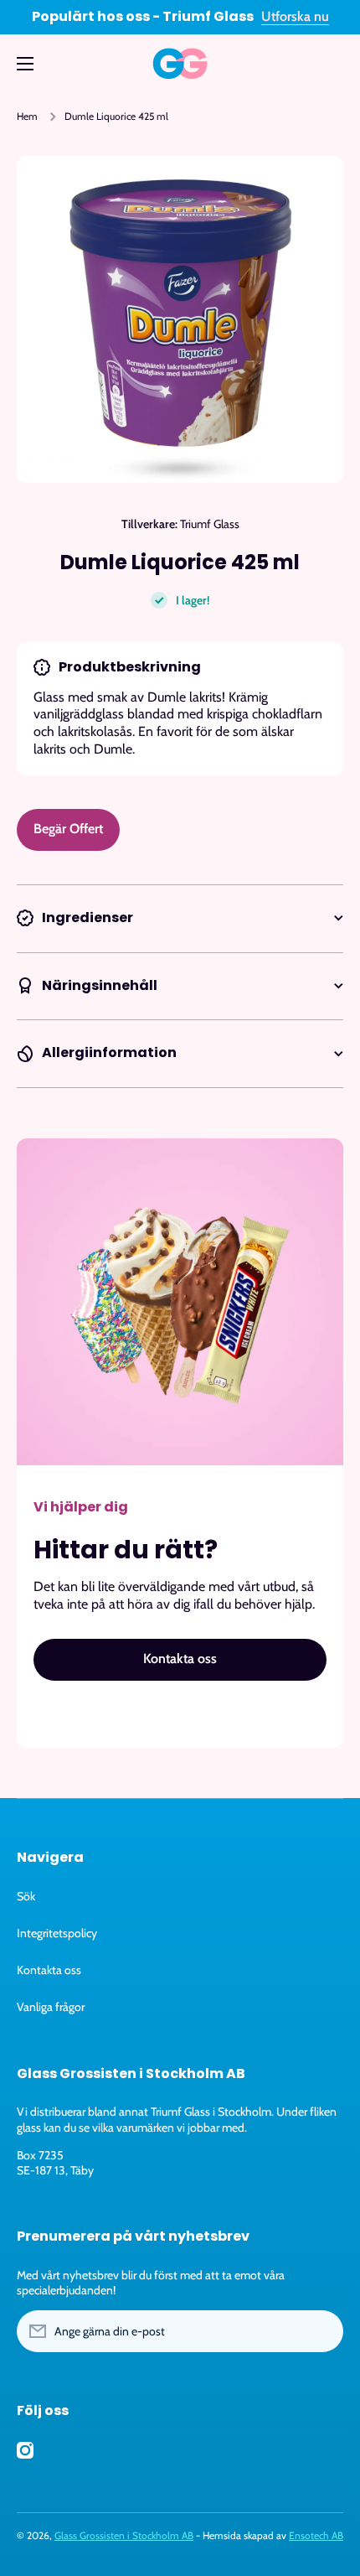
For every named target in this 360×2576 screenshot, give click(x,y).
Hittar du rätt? (126, 1550)
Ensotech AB (316, 2535)
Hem (27, 116)
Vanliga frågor (51, 2007)
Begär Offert (68, 829)
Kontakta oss (49, 1970)
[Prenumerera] (322, 2331)
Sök (26, 1896)
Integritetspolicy (57, 1933)
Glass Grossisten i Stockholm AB (124, 2535)
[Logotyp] (180, 64)
